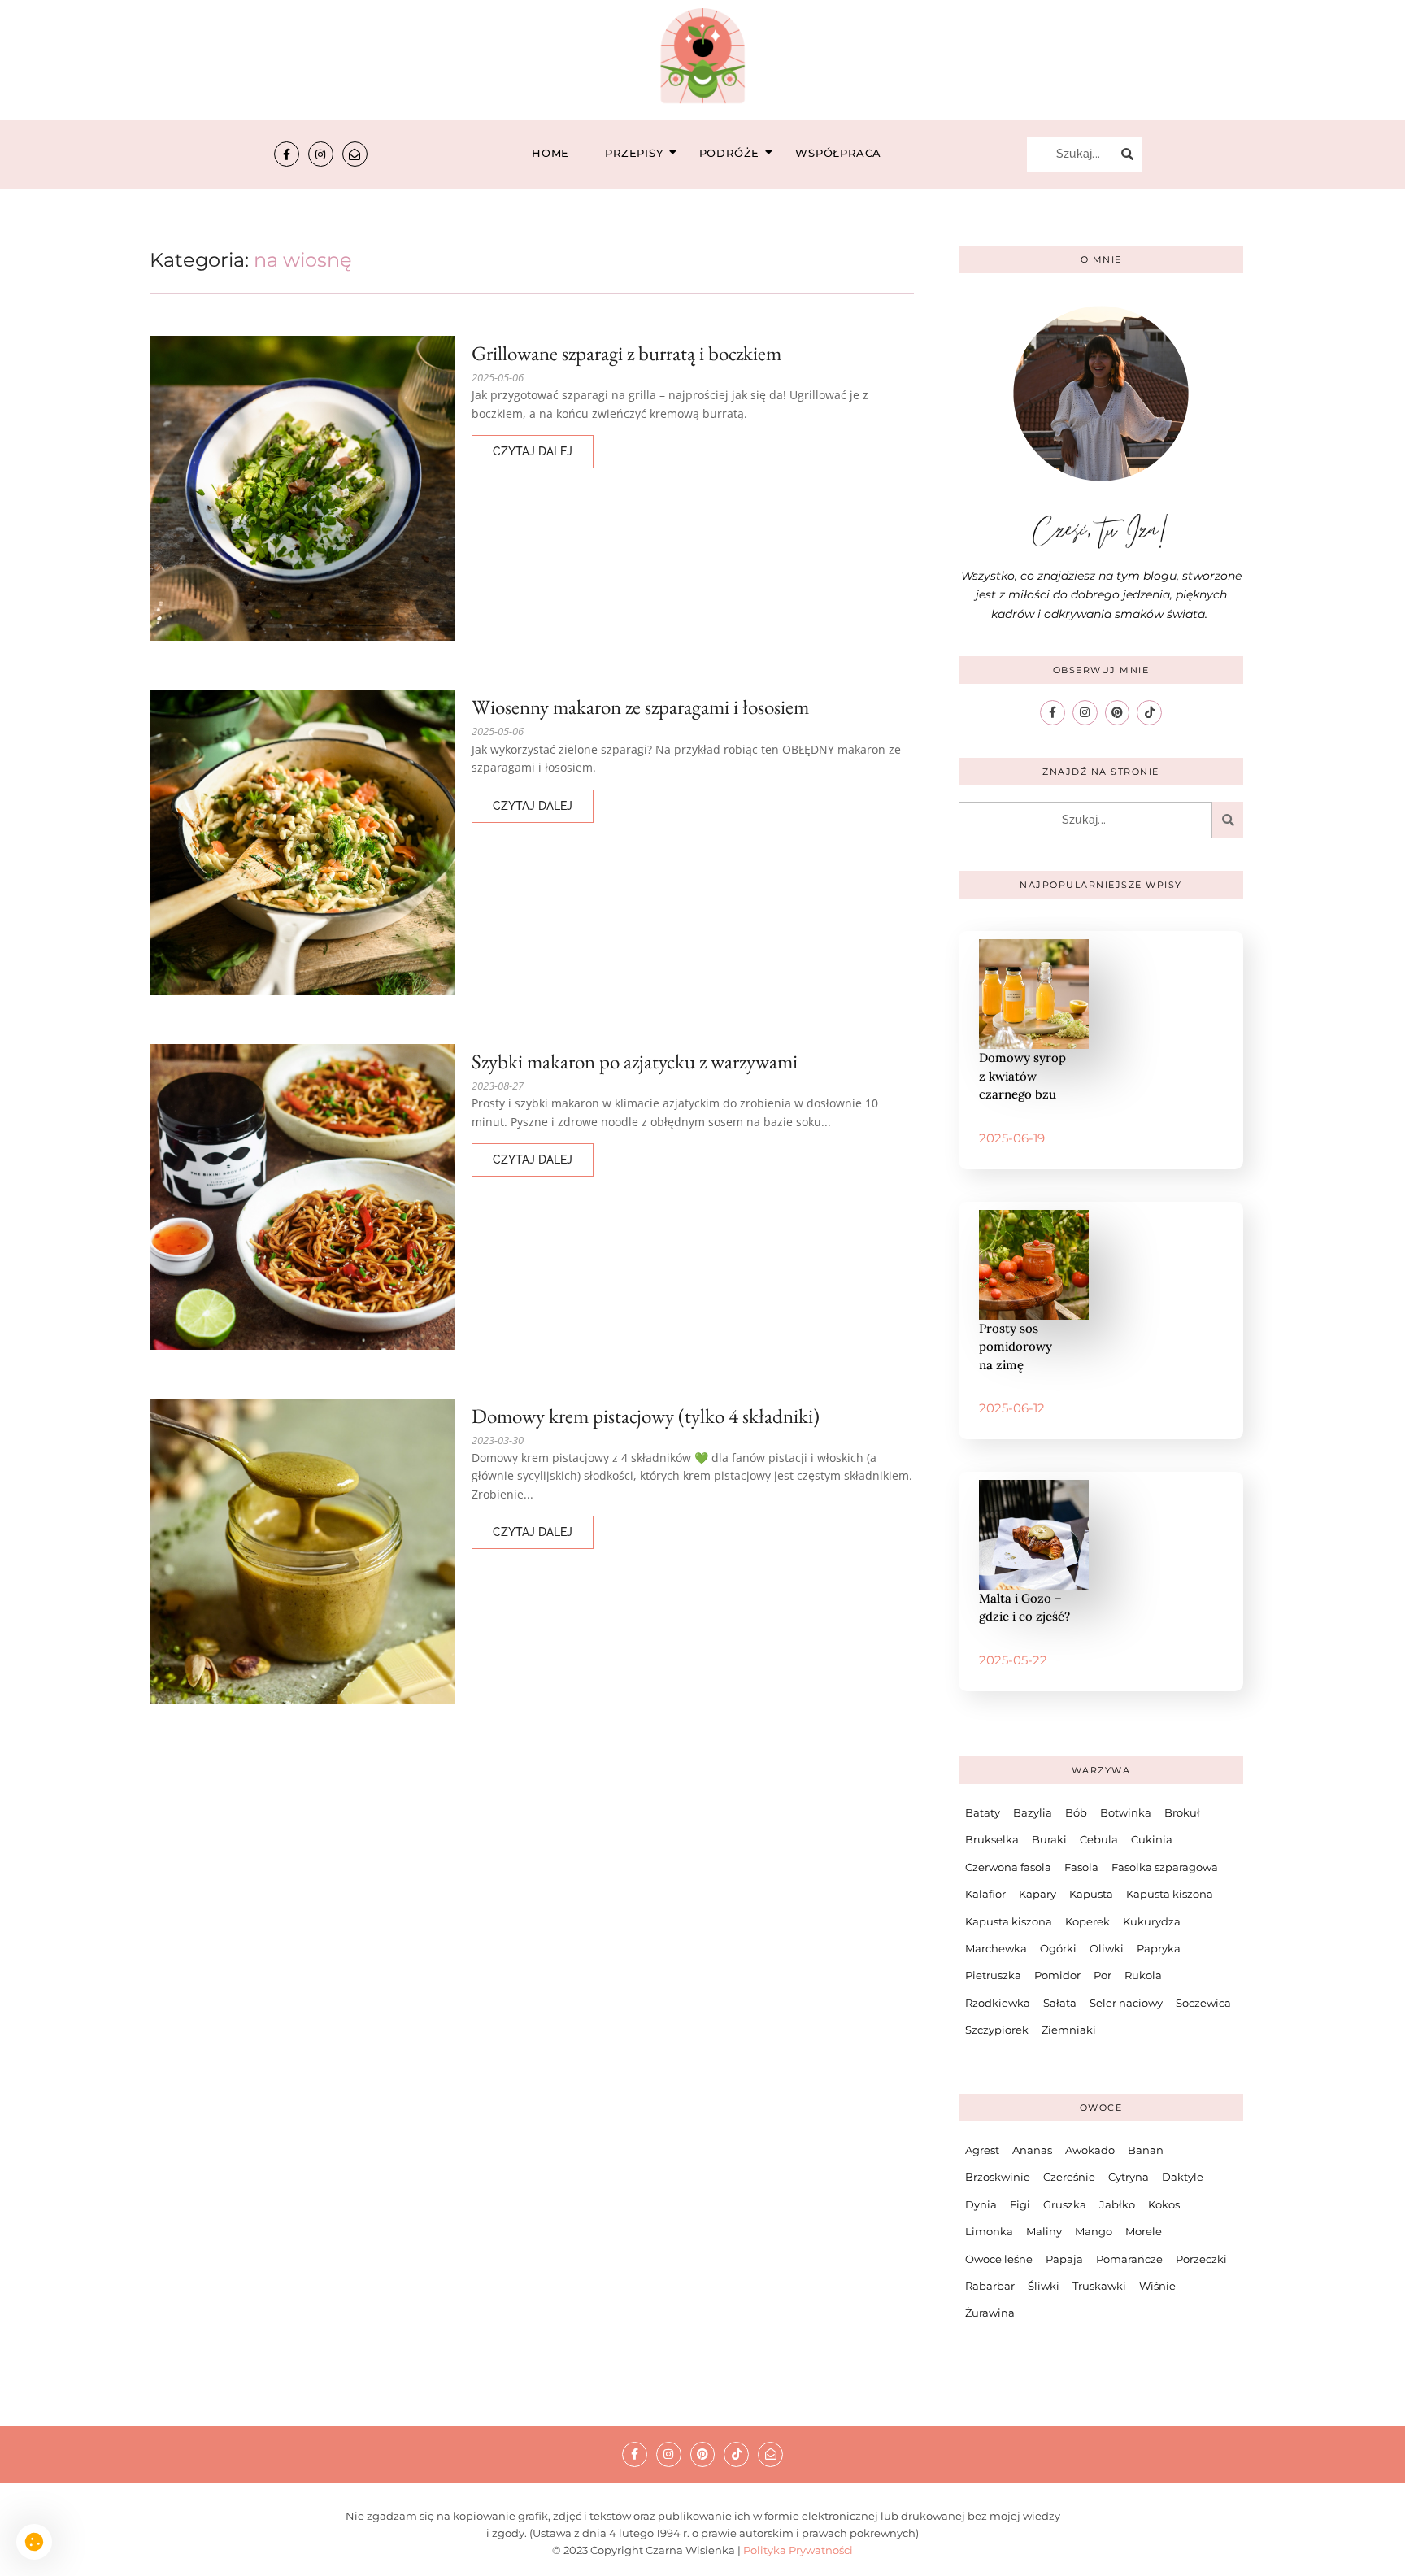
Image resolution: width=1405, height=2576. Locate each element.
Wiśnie (1157, 2286)
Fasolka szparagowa (1165, 1867)
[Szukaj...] (1127, 154)
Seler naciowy (1126, 2003)
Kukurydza (1152, 1921)
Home (550, 153)
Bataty (983, 1812)
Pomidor (1057, 1975)
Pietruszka (993, 1975)
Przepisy (634, 153)
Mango (1094, 2231)
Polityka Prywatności (798, 2550)
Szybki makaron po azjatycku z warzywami (635, 1062)
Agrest (982, 2150)
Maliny (1044, 2231)
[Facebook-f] (287, 154)
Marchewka (996, 1948)
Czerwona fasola (1008, 1867)
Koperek (1087, 1921)
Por (1103, 1975)
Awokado (1090, 2150)
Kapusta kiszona (1170, 1894)
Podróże (730, 153)
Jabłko (1117, 2204)
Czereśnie (1069, 2177)
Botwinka (1126, 1812)
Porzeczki (1201, 2259)
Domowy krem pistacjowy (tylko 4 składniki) (646, 1416)
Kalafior (985, 1894)
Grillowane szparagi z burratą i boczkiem (626, 353)
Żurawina (990, 2313)
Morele (1144, 2231)
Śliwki (1044, 2286)
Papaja (1064, 2259)
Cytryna (1129, 2177)
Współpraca (838, 153)
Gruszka (1065, 2204)
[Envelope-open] (355, 154)
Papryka (1159, 1948)
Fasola (1081, 1867)
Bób (1076, 1812)
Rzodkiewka (998, 2003)
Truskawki (1099, 2286)
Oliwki (1107, 1948)
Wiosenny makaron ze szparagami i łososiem (640, 707)
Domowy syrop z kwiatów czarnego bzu (1022, 1076)
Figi (1020, 2204)
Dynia (981, 2204)
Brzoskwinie (998, 2177)
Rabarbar (990, 2286)
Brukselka (992, 1839)
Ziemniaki (1069, 2030)
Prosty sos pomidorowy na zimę (1016, 1347)
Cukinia (1152, 1839)
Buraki (1049, 1839)
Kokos (1164, 2204)
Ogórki (1058, 1948)
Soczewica (1203, 2003)
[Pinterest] (1118, 713)
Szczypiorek (997, 2030)
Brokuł (1182, 1812)
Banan (1146, 2150)
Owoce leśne (999, 2259)
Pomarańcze (1129, 2259)
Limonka (989, 2231)
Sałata (1060, 2003)
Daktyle (1183, 2177)
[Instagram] (321, 154)
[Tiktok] (1149, 713)
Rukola (1143, 1975)
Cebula (1099, 1839)
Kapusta (1091, 1894)
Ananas (1032, 2150)
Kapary (1037, 1894)
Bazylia (1033, 1812)
